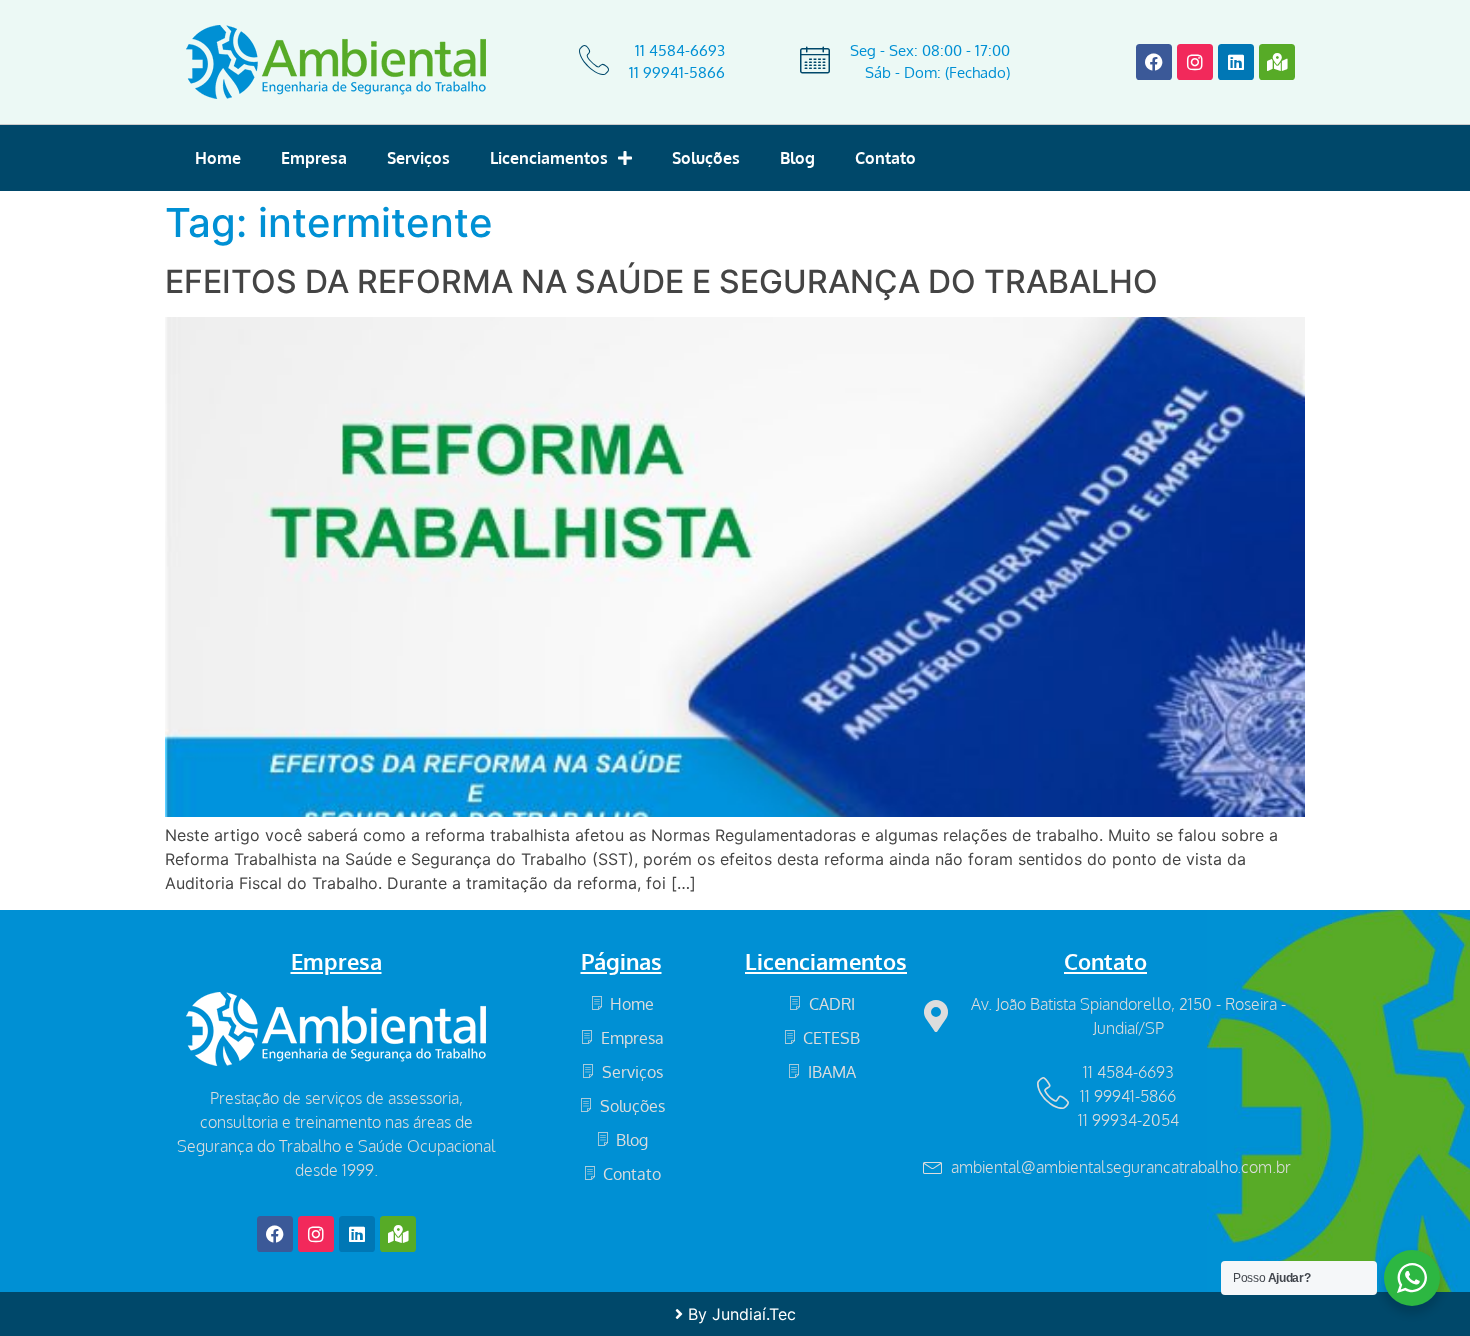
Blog (797, 158)
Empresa (314, 158)
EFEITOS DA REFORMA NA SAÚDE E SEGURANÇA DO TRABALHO (661, 281)
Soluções (706, 158)
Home (218, 158)
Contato (885, 158)
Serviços (418, 158)
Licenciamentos (549, 158)
